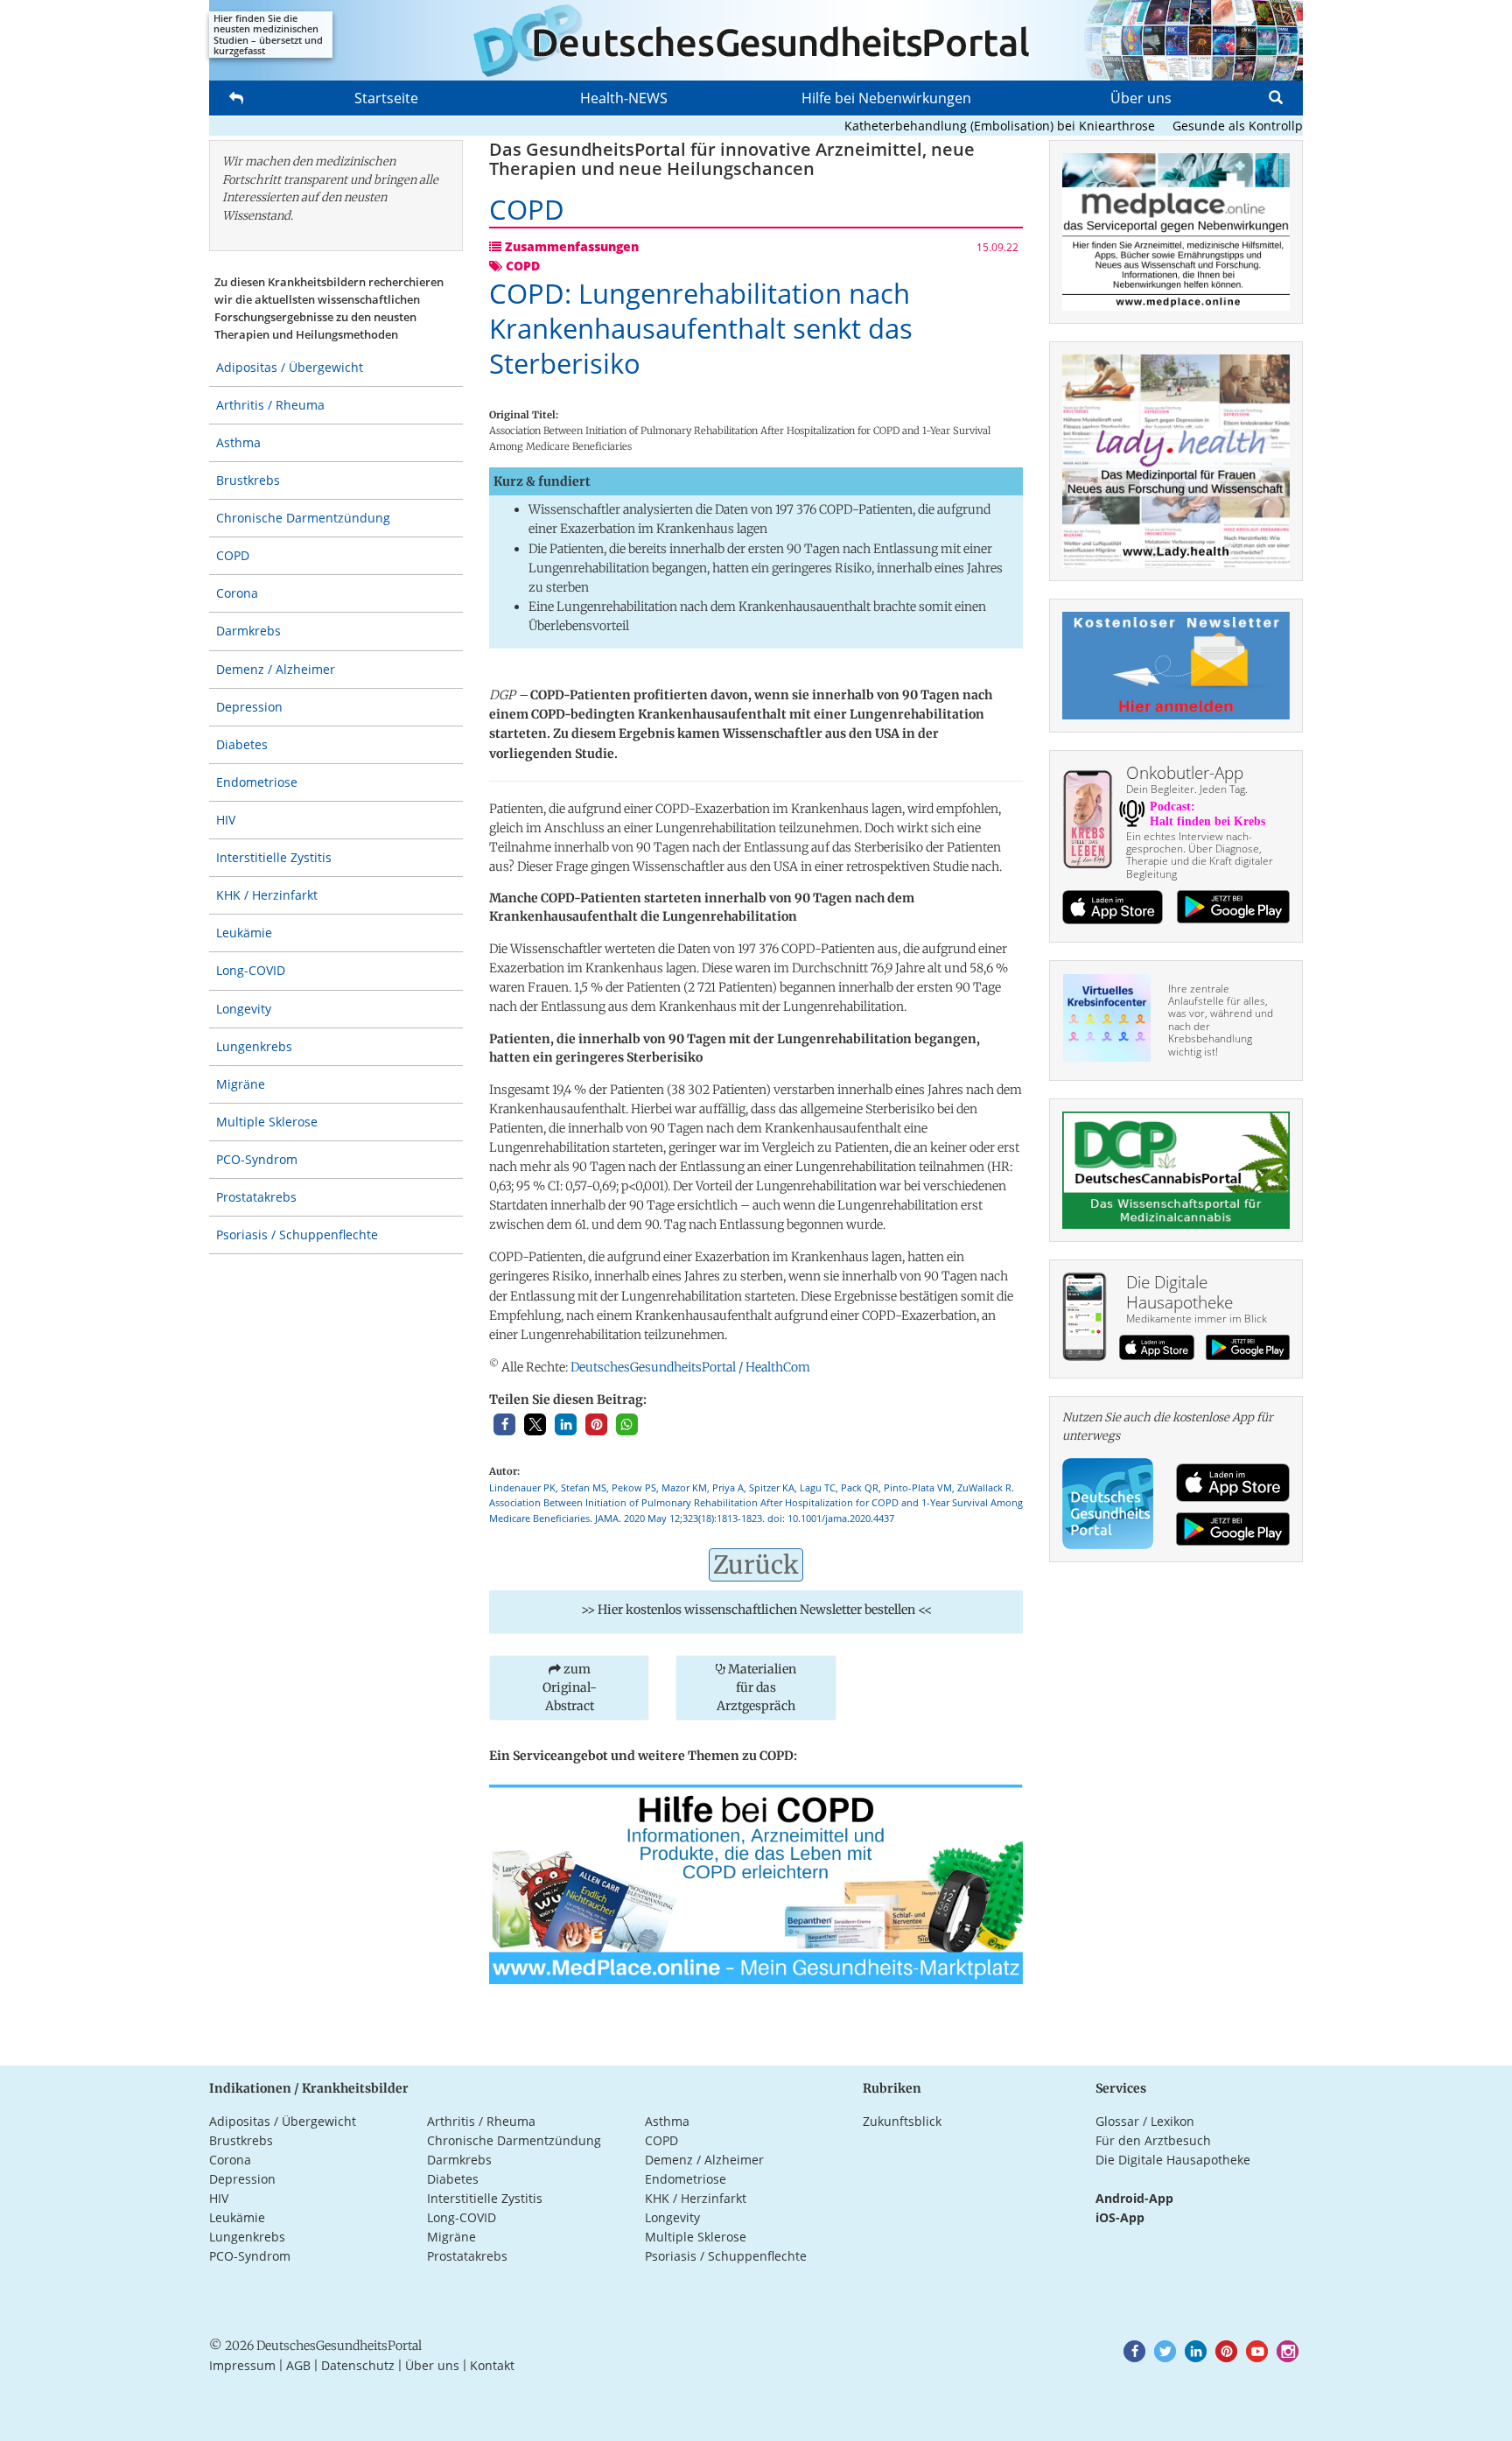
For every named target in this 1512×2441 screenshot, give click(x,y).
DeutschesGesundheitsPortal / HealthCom (690, 1367)
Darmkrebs (248, 631)
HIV (226, 820)
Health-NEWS (624, 98)
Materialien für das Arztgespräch (756, 1687)
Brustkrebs (248, 480)
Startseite (386, 98)
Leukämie (244, 933)
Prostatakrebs (256, 1197)
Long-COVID (251, 970)
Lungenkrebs (254, 1046)
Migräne (241, 1084)
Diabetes (242, 744)
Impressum (242, 2365)
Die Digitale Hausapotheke (1173, 2160)
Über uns (1141, 98)
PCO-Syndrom (257, 1159)
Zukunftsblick (902, 2121)
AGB (298, 2365)
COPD (233, 555)
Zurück (756, 1565)
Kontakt (492, 2365)
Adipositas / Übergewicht (290, 367)
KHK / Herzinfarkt (267, 895)
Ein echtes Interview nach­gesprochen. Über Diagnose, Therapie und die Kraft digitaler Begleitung (1200, 855)
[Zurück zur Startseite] (756, 40)
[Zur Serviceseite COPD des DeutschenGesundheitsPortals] (756, 1883)
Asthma (238, 442)
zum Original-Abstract (570, 1687)
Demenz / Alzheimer (276, 669)
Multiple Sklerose (267, 1122)
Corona (237, 593)
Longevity (244, 1009)
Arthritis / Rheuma (270, 405)
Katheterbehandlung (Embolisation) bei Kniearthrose (961, 126)
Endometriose (257, 782)
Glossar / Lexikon (1145, 2121)
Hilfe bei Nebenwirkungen (886, 98)
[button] (504, 1424)
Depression (249, 707)
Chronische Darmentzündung (303, 518)
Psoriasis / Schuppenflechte (297, 1235)
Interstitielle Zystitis (274, 857)
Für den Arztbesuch (1153, 2140)
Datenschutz (358, 2365)
